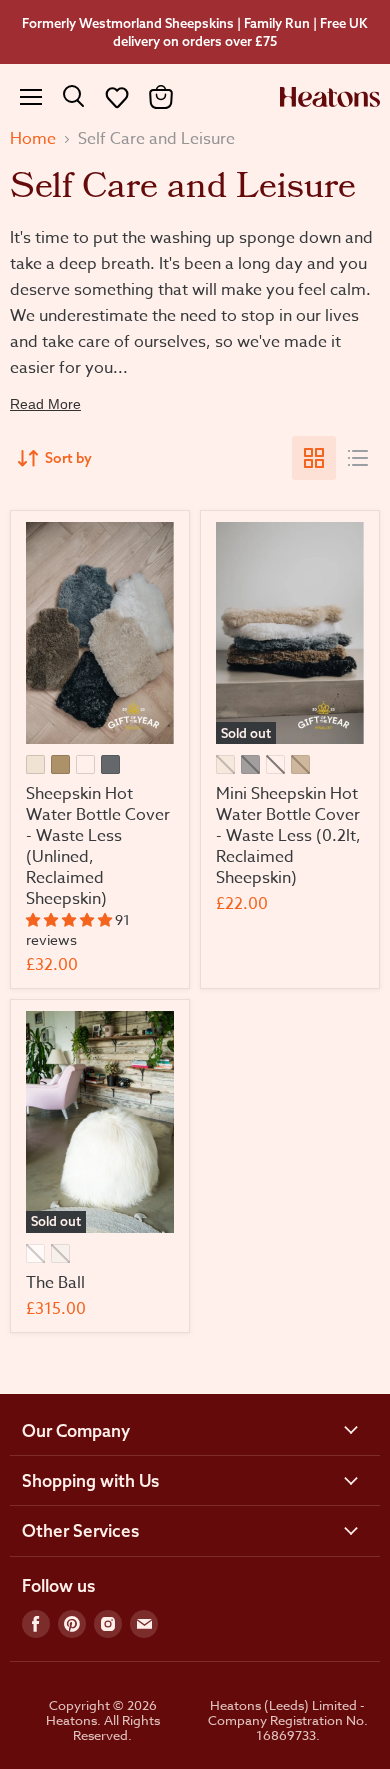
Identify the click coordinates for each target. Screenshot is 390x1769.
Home (33, 139)
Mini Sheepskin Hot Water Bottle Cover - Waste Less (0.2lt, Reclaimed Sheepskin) (288, 836)
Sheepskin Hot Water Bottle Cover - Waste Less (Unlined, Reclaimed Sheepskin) (98, 846)
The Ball (55, 1283)
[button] (117, 97)
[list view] (358, 458)
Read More (45, 404)
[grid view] (314, 458)
